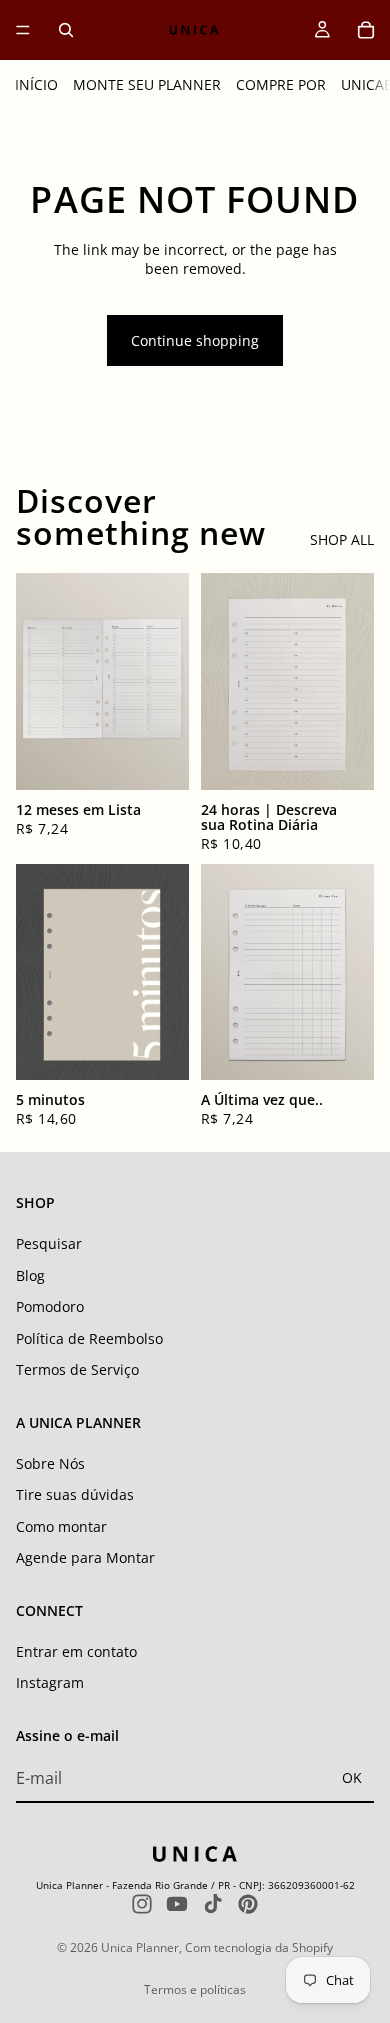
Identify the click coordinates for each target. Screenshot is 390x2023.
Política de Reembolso (89, 1338)
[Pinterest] (248, 1904)
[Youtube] (177, 1904)
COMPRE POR (281, 84)
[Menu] (23, 30)
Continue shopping (195, 340)
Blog (30, 1275)
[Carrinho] (366, 30)
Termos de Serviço (77, 1369)
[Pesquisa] (66, 30)
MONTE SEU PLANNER (147, 84)
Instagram (50, 1683)
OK (352, 1777)
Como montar (61, 1526)
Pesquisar (49, 1243)
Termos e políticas (195, 1989)
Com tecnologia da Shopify (259, 1947)
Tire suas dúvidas (75, 1494)
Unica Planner (140, 1947)
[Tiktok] (213, 1904)
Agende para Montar (85, 1558)
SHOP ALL (342, 539)
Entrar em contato (76, 1651)
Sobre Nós (50, 1463)
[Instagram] (142, 1904)
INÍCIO (36, 84)
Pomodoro (50, 1306)
